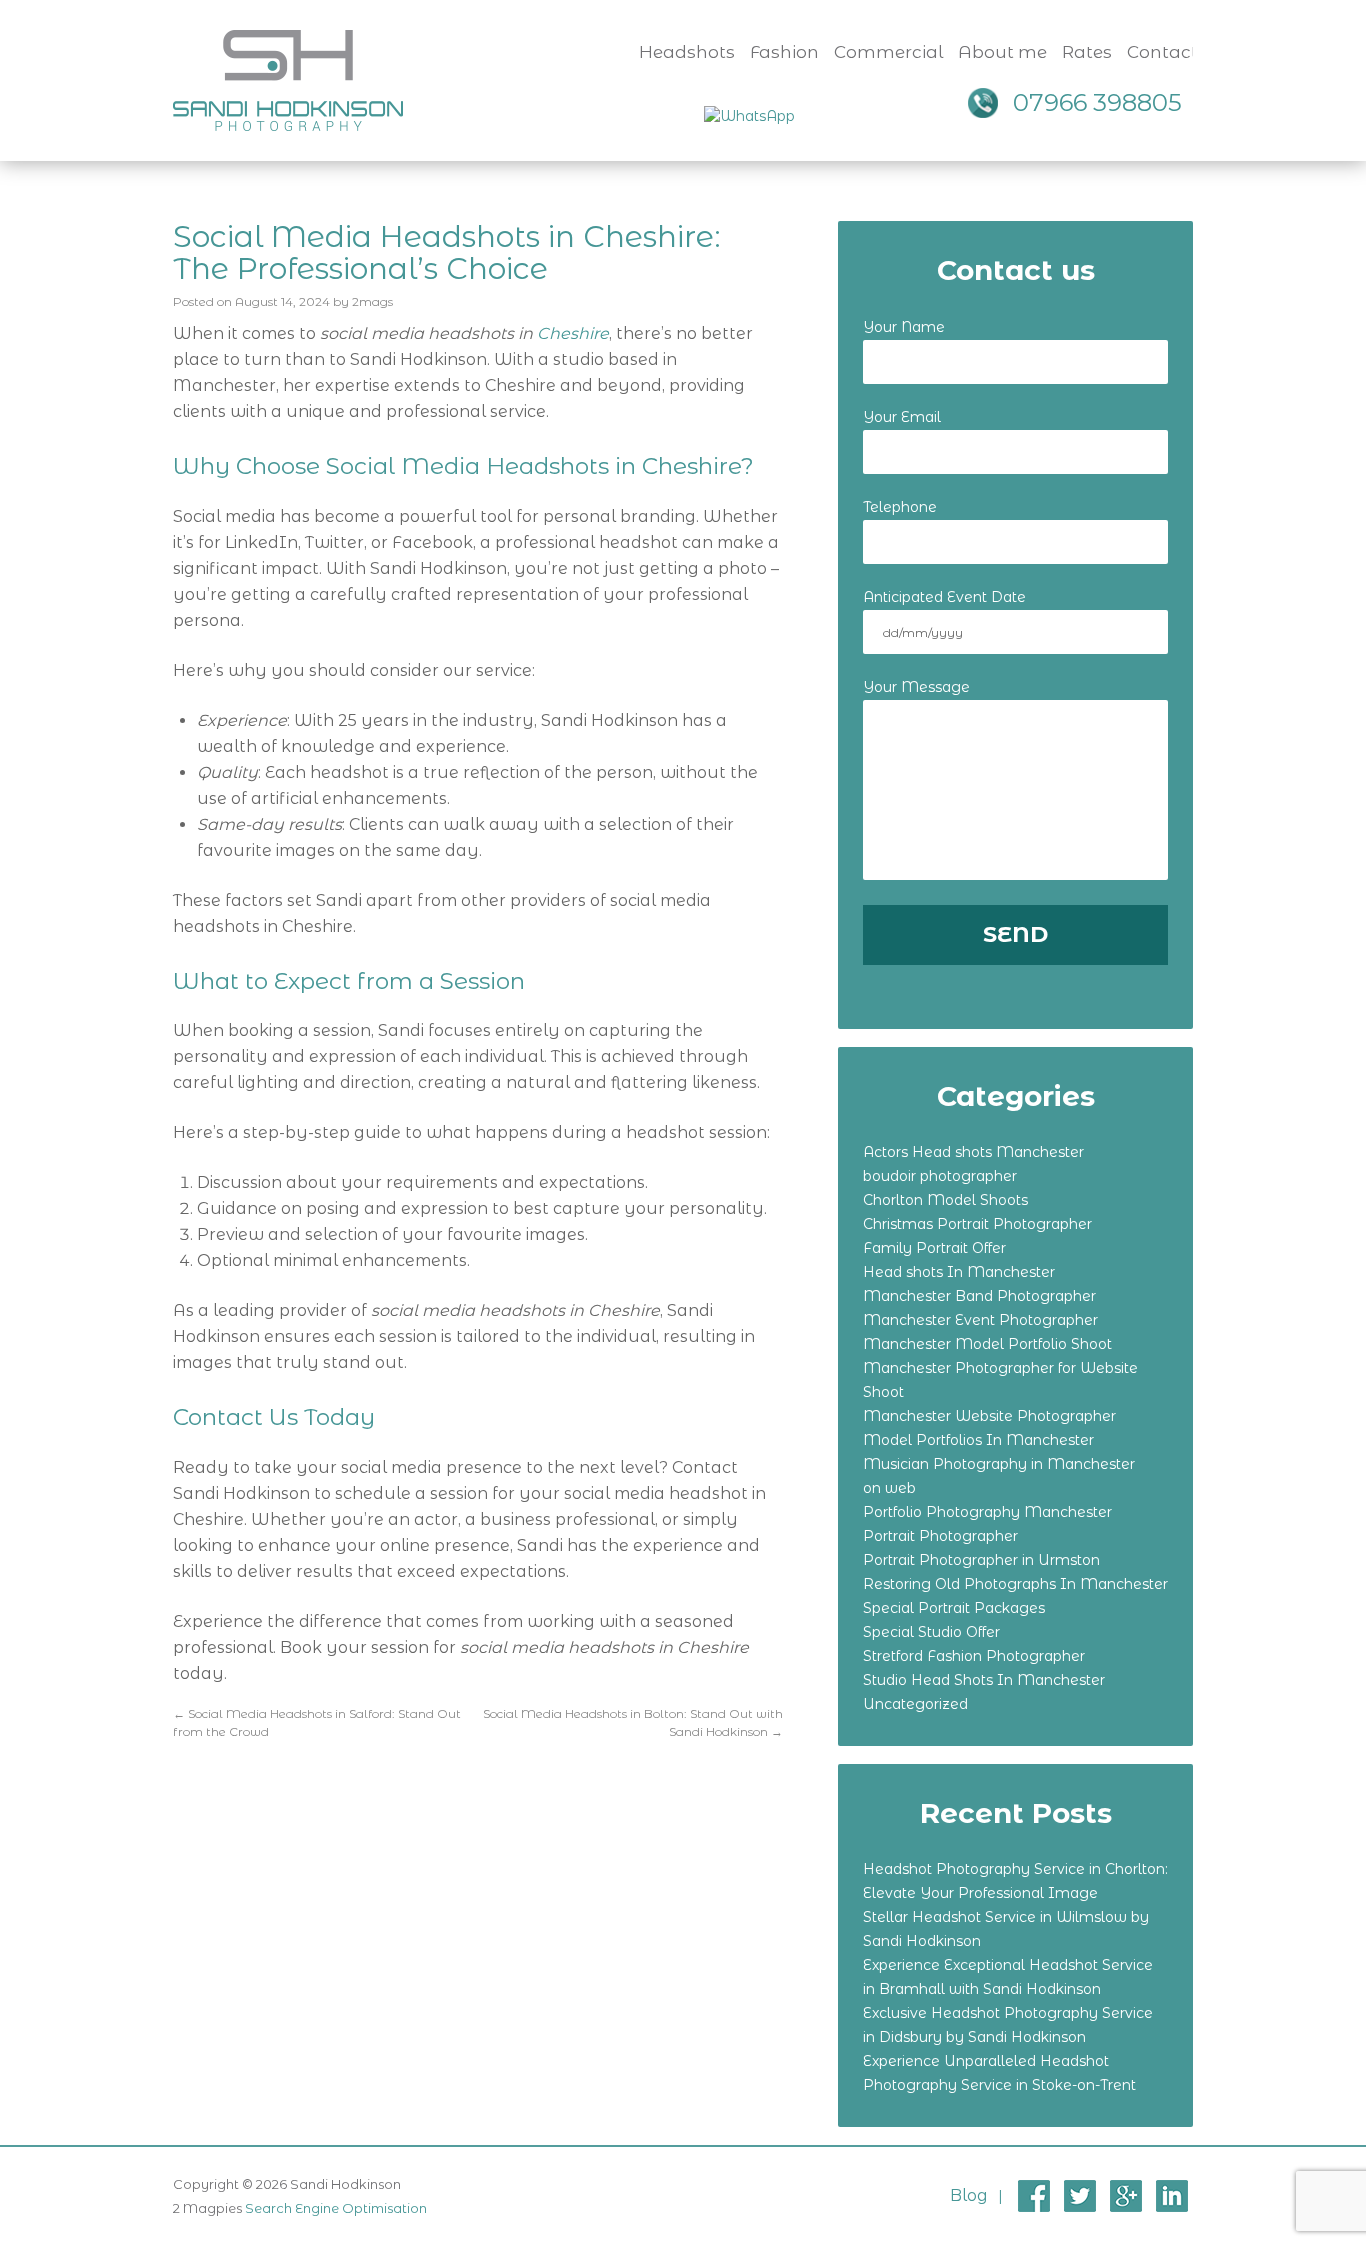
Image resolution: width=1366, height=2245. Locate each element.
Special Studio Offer (931, 1632)
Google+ (1126, 2196)
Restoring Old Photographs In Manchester (1015, 1584)
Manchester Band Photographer (979, 1296)
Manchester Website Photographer (989, 1416)
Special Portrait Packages (954, 1608)
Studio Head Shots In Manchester (984, 1680)
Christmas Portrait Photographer (977, 1224)
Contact (1162, 52)
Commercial (888, 52)
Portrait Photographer (940, 1536)
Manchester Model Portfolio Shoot (987, 1344)
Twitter (1080, 2196)
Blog (969, 2195)
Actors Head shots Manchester (973, 1152)
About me (1002, 52)
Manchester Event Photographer (980, 1320)
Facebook (1034, 2196)
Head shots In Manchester (959, 1272)
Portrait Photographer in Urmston (981, 1560)
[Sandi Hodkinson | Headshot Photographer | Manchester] (288, 78)
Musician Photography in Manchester (999, 1464)
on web (889, 1488)
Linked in (1172, 2196)
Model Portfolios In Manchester (978, 1440)
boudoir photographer (940, 1176)
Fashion (784, 52)
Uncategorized (915, 1704)
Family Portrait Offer (934, 1248)
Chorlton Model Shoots (945, 1200)
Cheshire (573, 333)
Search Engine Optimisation (336, 2208)
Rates (1087, 52)
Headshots (687, 52)
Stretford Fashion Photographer (974, 1656)
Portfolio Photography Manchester (987, 1512)
